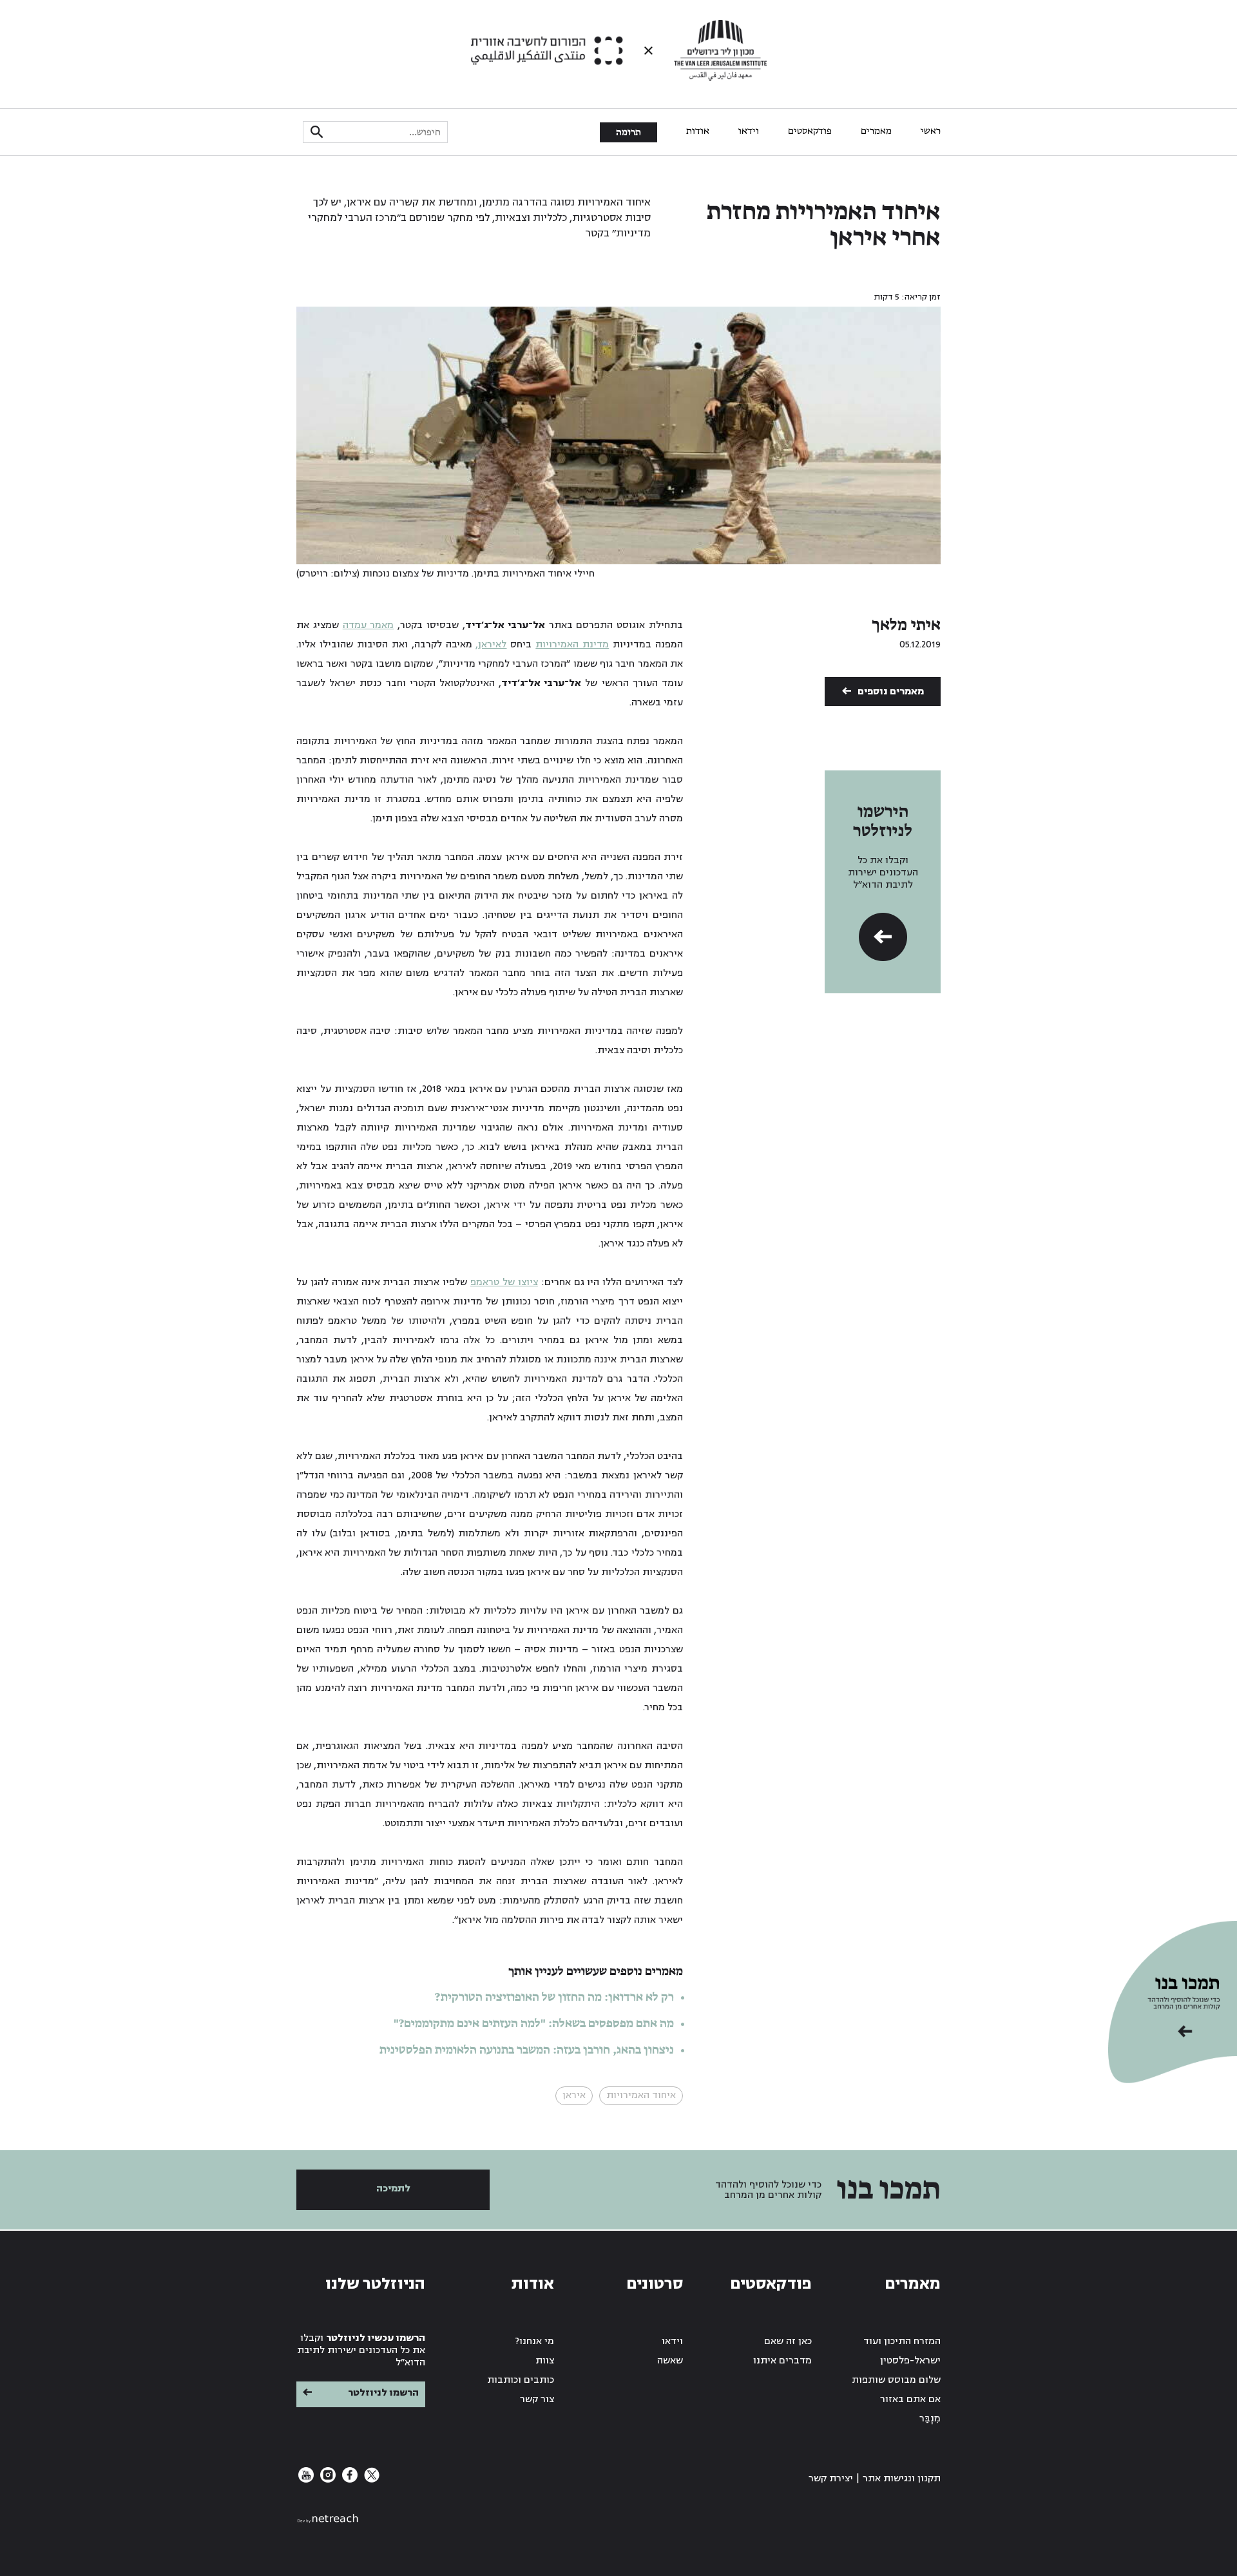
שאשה (670, 2361)
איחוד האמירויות (641, 2095)
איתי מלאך (906, 625)
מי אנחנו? (535, 2341)
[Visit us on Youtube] (306, 2480)
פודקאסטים (810, 131)
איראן (574, 2095)
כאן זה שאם (788, 2341)
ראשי (931, 131)
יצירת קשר (831, 2478)
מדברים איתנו (782, 2361)
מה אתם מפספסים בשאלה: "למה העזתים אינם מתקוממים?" (534, 2024)
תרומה (628, 133)
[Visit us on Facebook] (349, 2480)
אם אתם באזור (910, 2399)
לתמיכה (393, 2189)
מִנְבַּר (930, 2419)
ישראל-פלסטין (910, 2361)
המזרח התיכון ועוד (902, 2341)
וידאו (749, 131)
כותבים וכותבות (521, 2380)
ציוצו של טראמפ (504, 1282)
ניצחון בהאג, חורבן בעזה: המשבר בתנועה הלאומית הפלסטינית (527, 2050)
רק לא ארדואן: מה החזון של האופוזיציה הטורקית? (554, 1998)
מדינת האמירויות (572, 644)
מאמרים (876, 131)
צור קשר (537, 2399)
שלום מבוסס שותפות (896, 2380)
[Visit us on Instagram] (327, 2480)
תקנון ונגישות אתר (902, 2478)
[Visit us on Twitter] (370, 2480)
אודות (698, 131)
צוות (545, 2361)
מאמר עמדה (369, 625)
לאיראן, (491, 644)
